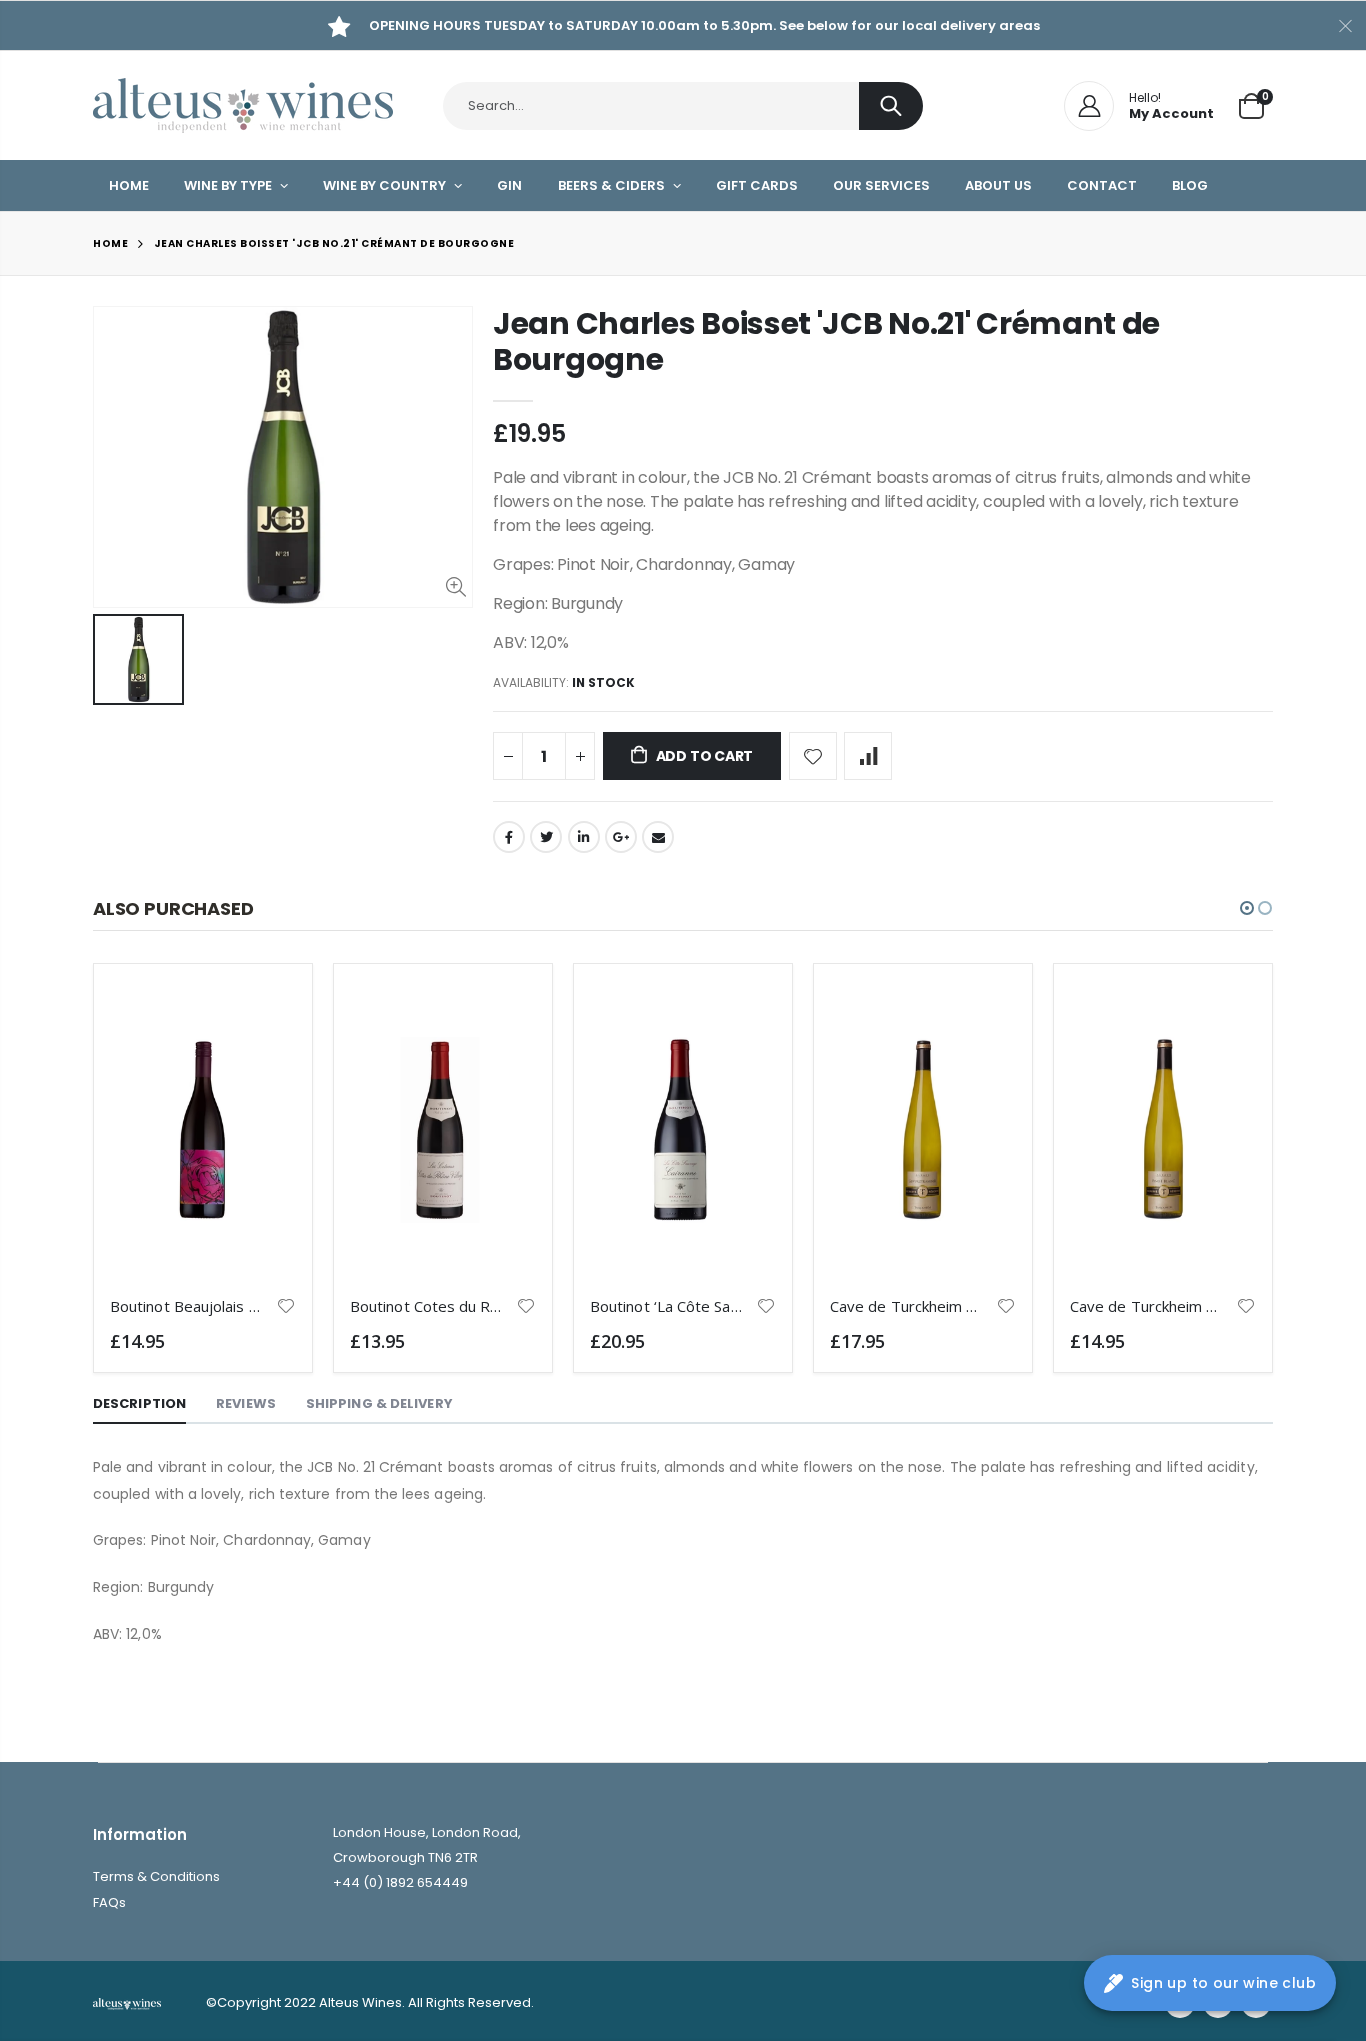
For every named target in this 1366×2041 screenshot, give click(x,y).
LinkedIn (584, 837)
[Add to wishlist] (813, 756)
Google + (621, 837)
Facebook (509, 837)
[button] (1247, 908)
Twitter (546, 837)
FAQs (109, 1902)
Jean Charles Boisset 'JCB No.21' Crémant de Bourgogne (826, 341)
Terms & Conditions (156, 1876)
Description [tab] (139, 1403)
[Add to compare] (868, 756)
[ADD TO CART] (263, 1013)
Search (891, 106)
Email (658, 837)
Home (110, 243)
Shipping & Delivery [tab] (379, 1403)
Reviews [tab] (246, 1403)
